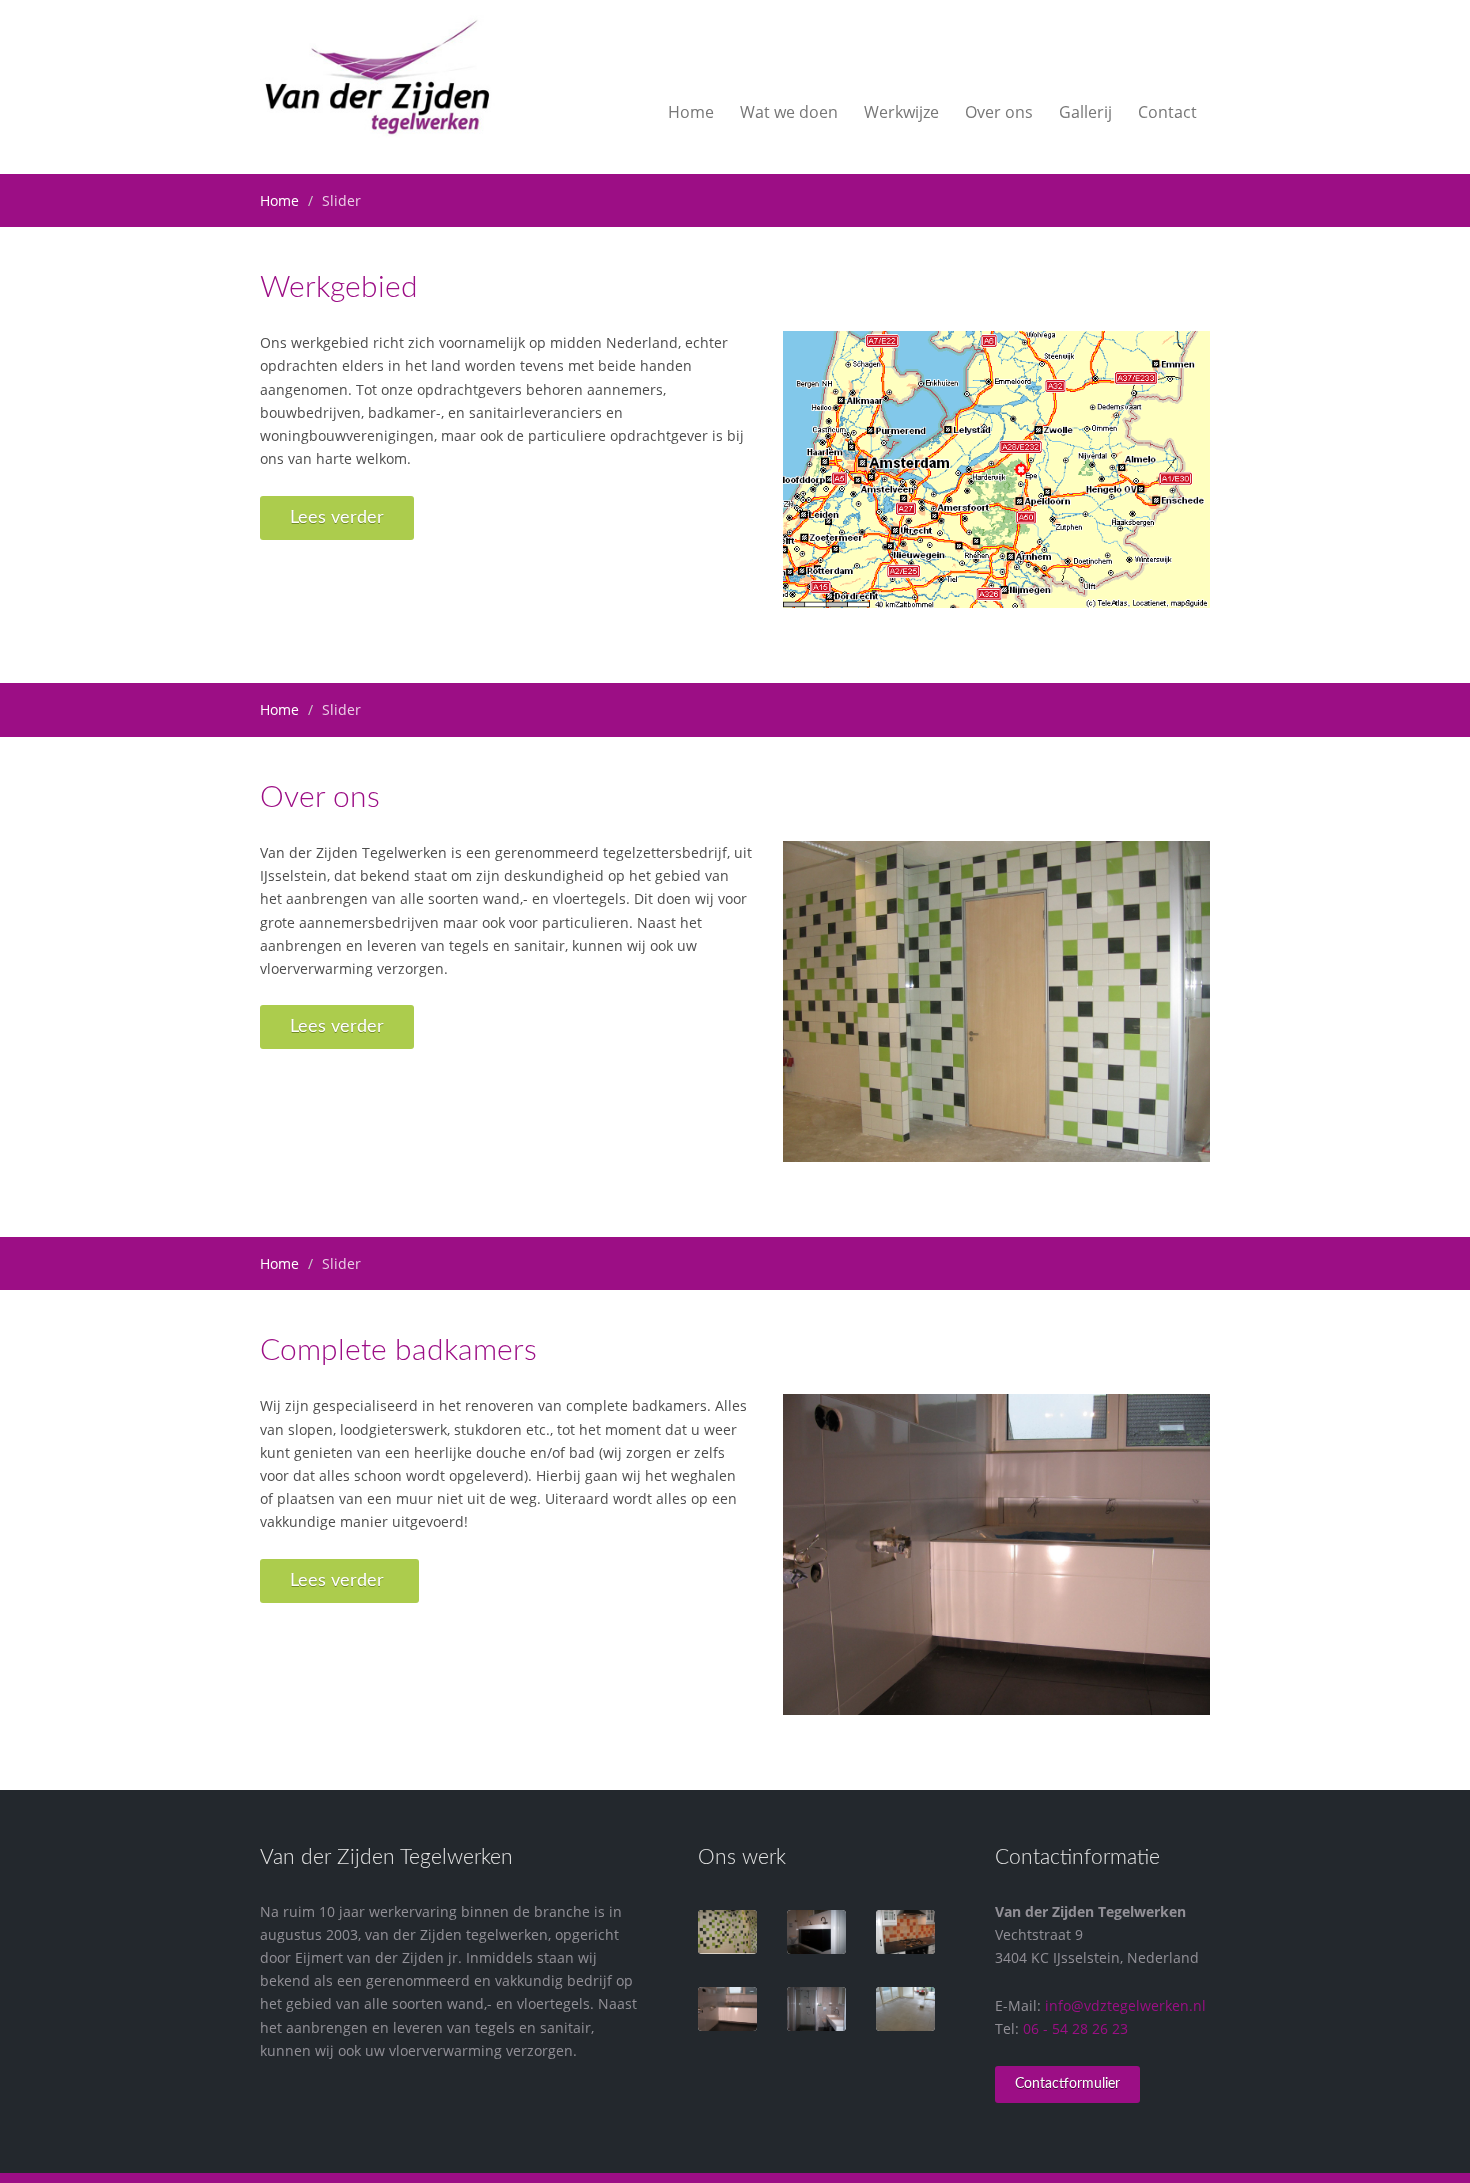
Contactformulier (1067, 2084)
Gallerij (1085, 112)
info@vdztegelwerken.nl (1125, 2005)
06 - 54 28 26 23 (1075, 2028)
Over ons (999, 112)
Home (691, 112)
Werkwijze (901, 112)
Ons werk (742, 1857)
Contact (1167, 112)
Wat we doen (789, 112)
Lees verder (337, 518)
